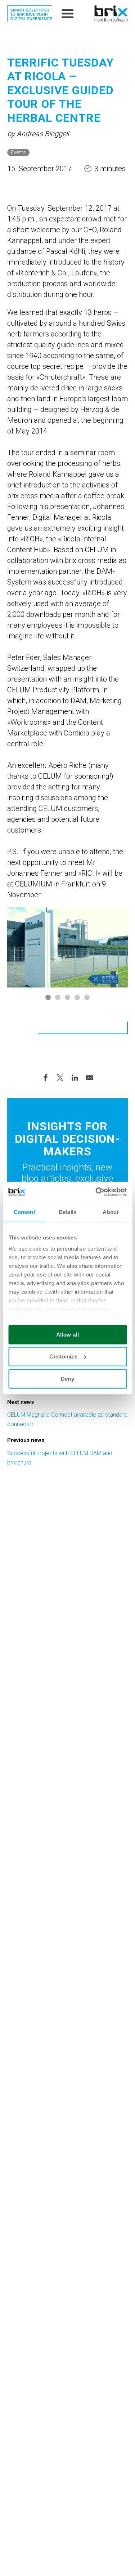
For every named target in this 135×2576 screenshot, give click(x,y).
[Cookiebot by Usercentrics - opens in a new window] (96, 1192)
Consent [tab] (24, 1212)
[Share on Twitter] (60, 1077)
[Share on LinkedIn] (75, 1077)
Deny (67, 1378)
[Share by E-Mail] (90, 1077)
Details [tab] (67, 1212)
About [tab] (111, 1212)
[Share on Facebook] (45, 1077)
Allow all (67, 1334)
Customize (63, 1356)
